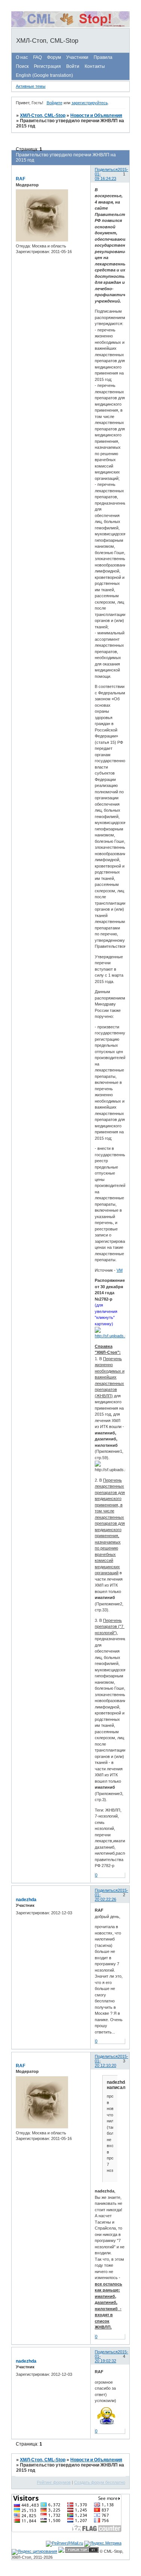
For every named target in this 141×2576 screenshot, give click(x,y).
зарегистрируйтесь (90, 103)
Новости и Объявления (96, 115)
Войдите (55, 103)
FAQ (37, 57)
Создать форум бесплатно (100, 2482)
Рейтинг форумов (54, 2482)
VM (120, 1270)
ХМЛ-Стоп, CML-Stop (43, 115)
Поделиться (106, 169)
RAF (20, 179)
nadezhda (26, 1900)
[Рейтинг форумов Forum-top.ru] (82, 2551)
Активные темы (31, 86)
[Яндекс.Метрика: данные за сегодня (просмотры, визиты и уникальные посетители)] (103, 2544)
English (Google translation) (44, 75)
